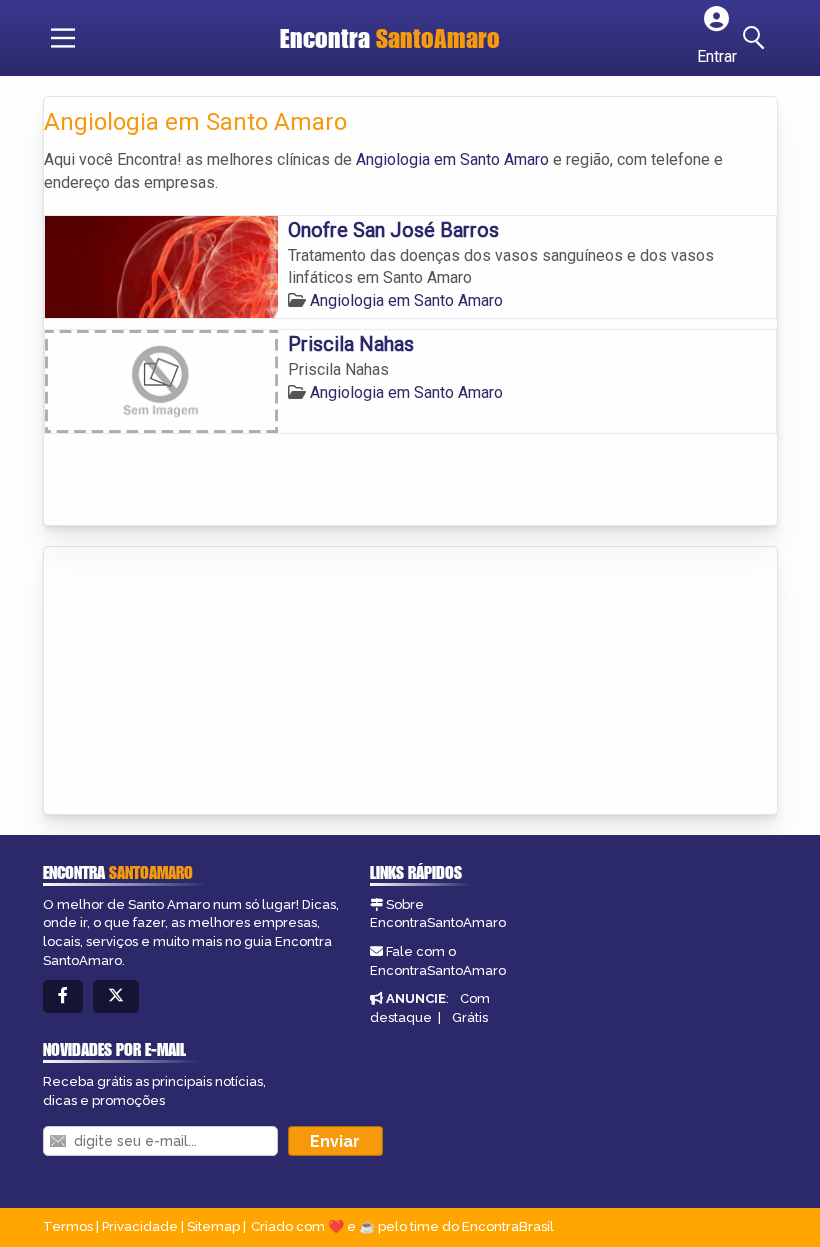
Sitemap (213, 1226)
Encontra (390, 38)
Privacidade (140, 1226)
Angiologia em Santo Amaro (452, 159)
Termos (68, 1226)
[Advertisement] (194, 682)
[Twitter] (116, 996)
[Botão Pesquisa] (757, 38)
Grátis (470, 1017)
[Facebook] (63, 996)
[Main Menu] (63, 38)
